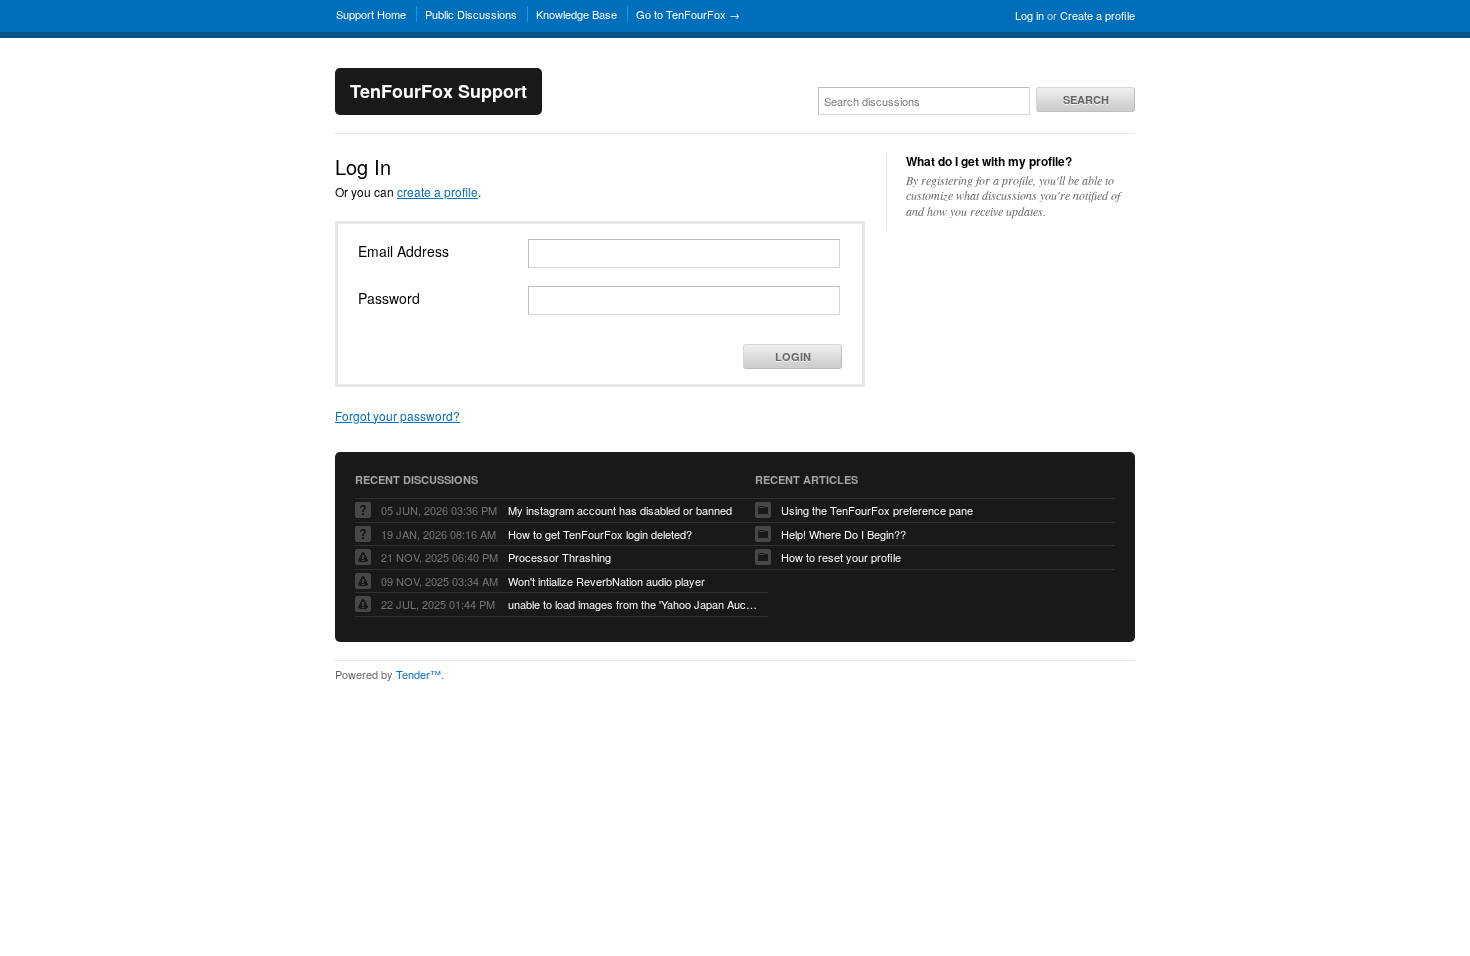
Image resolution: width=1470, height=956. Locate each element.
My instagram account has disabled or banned (620, 510)
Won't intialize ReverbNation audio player (606, 581)
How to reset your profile (841, 557)
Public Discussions (471, 14)
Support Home (371, 14)
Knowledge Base (576, 14)
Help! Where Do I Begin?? (843, 534)
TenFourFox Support (438, 91)
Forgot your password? (397, 415)
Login (793, 356)
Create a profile (1097, 15)
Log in (1029, 15)
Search (1086, 99)
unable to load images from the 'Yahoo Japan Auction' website (633, 604)
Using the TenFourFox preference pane (877, 510)
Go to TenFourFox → (688, 14)
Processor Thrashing (559, 557)
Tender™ (418, 674)
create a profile (437, 191)
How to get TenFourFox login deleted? (600, 534)
